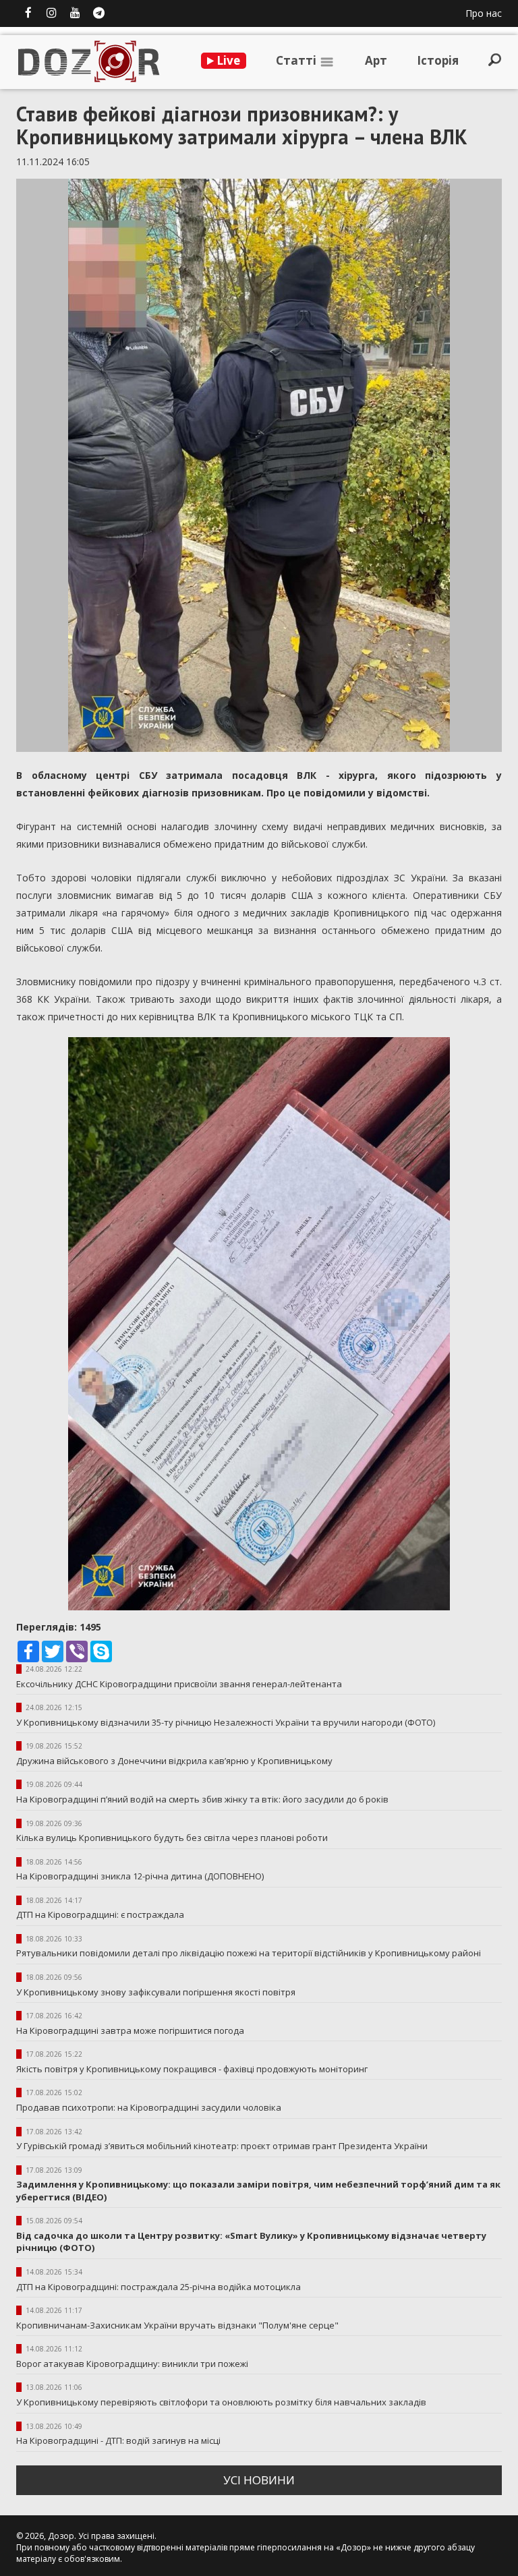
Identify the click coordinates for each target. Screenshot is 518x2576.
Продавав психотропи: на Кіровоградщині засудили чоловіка (149, 2107)
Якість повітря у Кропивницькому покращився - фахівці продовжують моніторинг (192, 2069)
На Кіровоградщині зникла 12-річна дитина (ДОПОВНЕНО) (140, 1876)
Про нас (484, 13)
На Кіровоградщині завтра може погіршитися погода (130, 2030)
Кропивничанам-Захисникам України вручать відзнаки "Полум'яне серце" (177, 2325)
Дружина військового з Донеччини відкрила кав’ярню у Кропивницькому (174, 1761)
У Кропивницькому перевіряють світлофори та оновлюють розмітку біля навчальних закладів (221, 2402)
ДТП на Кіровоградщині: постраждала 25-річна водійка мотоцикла (159, 2287)
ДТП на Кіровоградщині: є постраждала (100, 1914)
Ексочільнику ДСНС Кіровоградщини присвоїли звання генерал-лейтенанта (179, 1684)
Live (227, 60)
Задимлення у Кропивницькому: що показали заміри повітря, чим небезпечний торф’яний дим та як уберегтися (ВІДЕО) (258, 2191)
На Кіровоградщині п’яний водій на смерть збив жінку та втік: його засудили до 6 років (202, 1799)
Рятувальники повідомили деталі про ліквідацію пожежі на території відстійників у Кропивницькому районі (249, 1953)
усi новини (259, 2480)
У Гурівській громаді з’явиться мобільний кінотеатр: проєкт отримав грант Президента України (222, 2146)
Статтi (297, 60)
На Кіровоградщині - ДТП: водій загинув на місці (118, 2440)
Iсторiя (438, 60)
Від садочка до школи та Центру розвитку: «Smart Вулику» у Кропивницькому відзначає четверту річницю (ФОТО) (251, 2242)
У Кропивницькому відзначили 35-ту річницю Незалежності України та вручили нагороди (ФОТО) (226, 1722)
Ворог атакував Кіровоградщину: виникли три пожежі (132, 2364)
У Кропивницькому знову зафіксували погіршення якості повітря (156, 1992)
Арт (376, 60)
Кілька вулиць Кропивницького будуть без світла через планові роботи (172, 1838)
